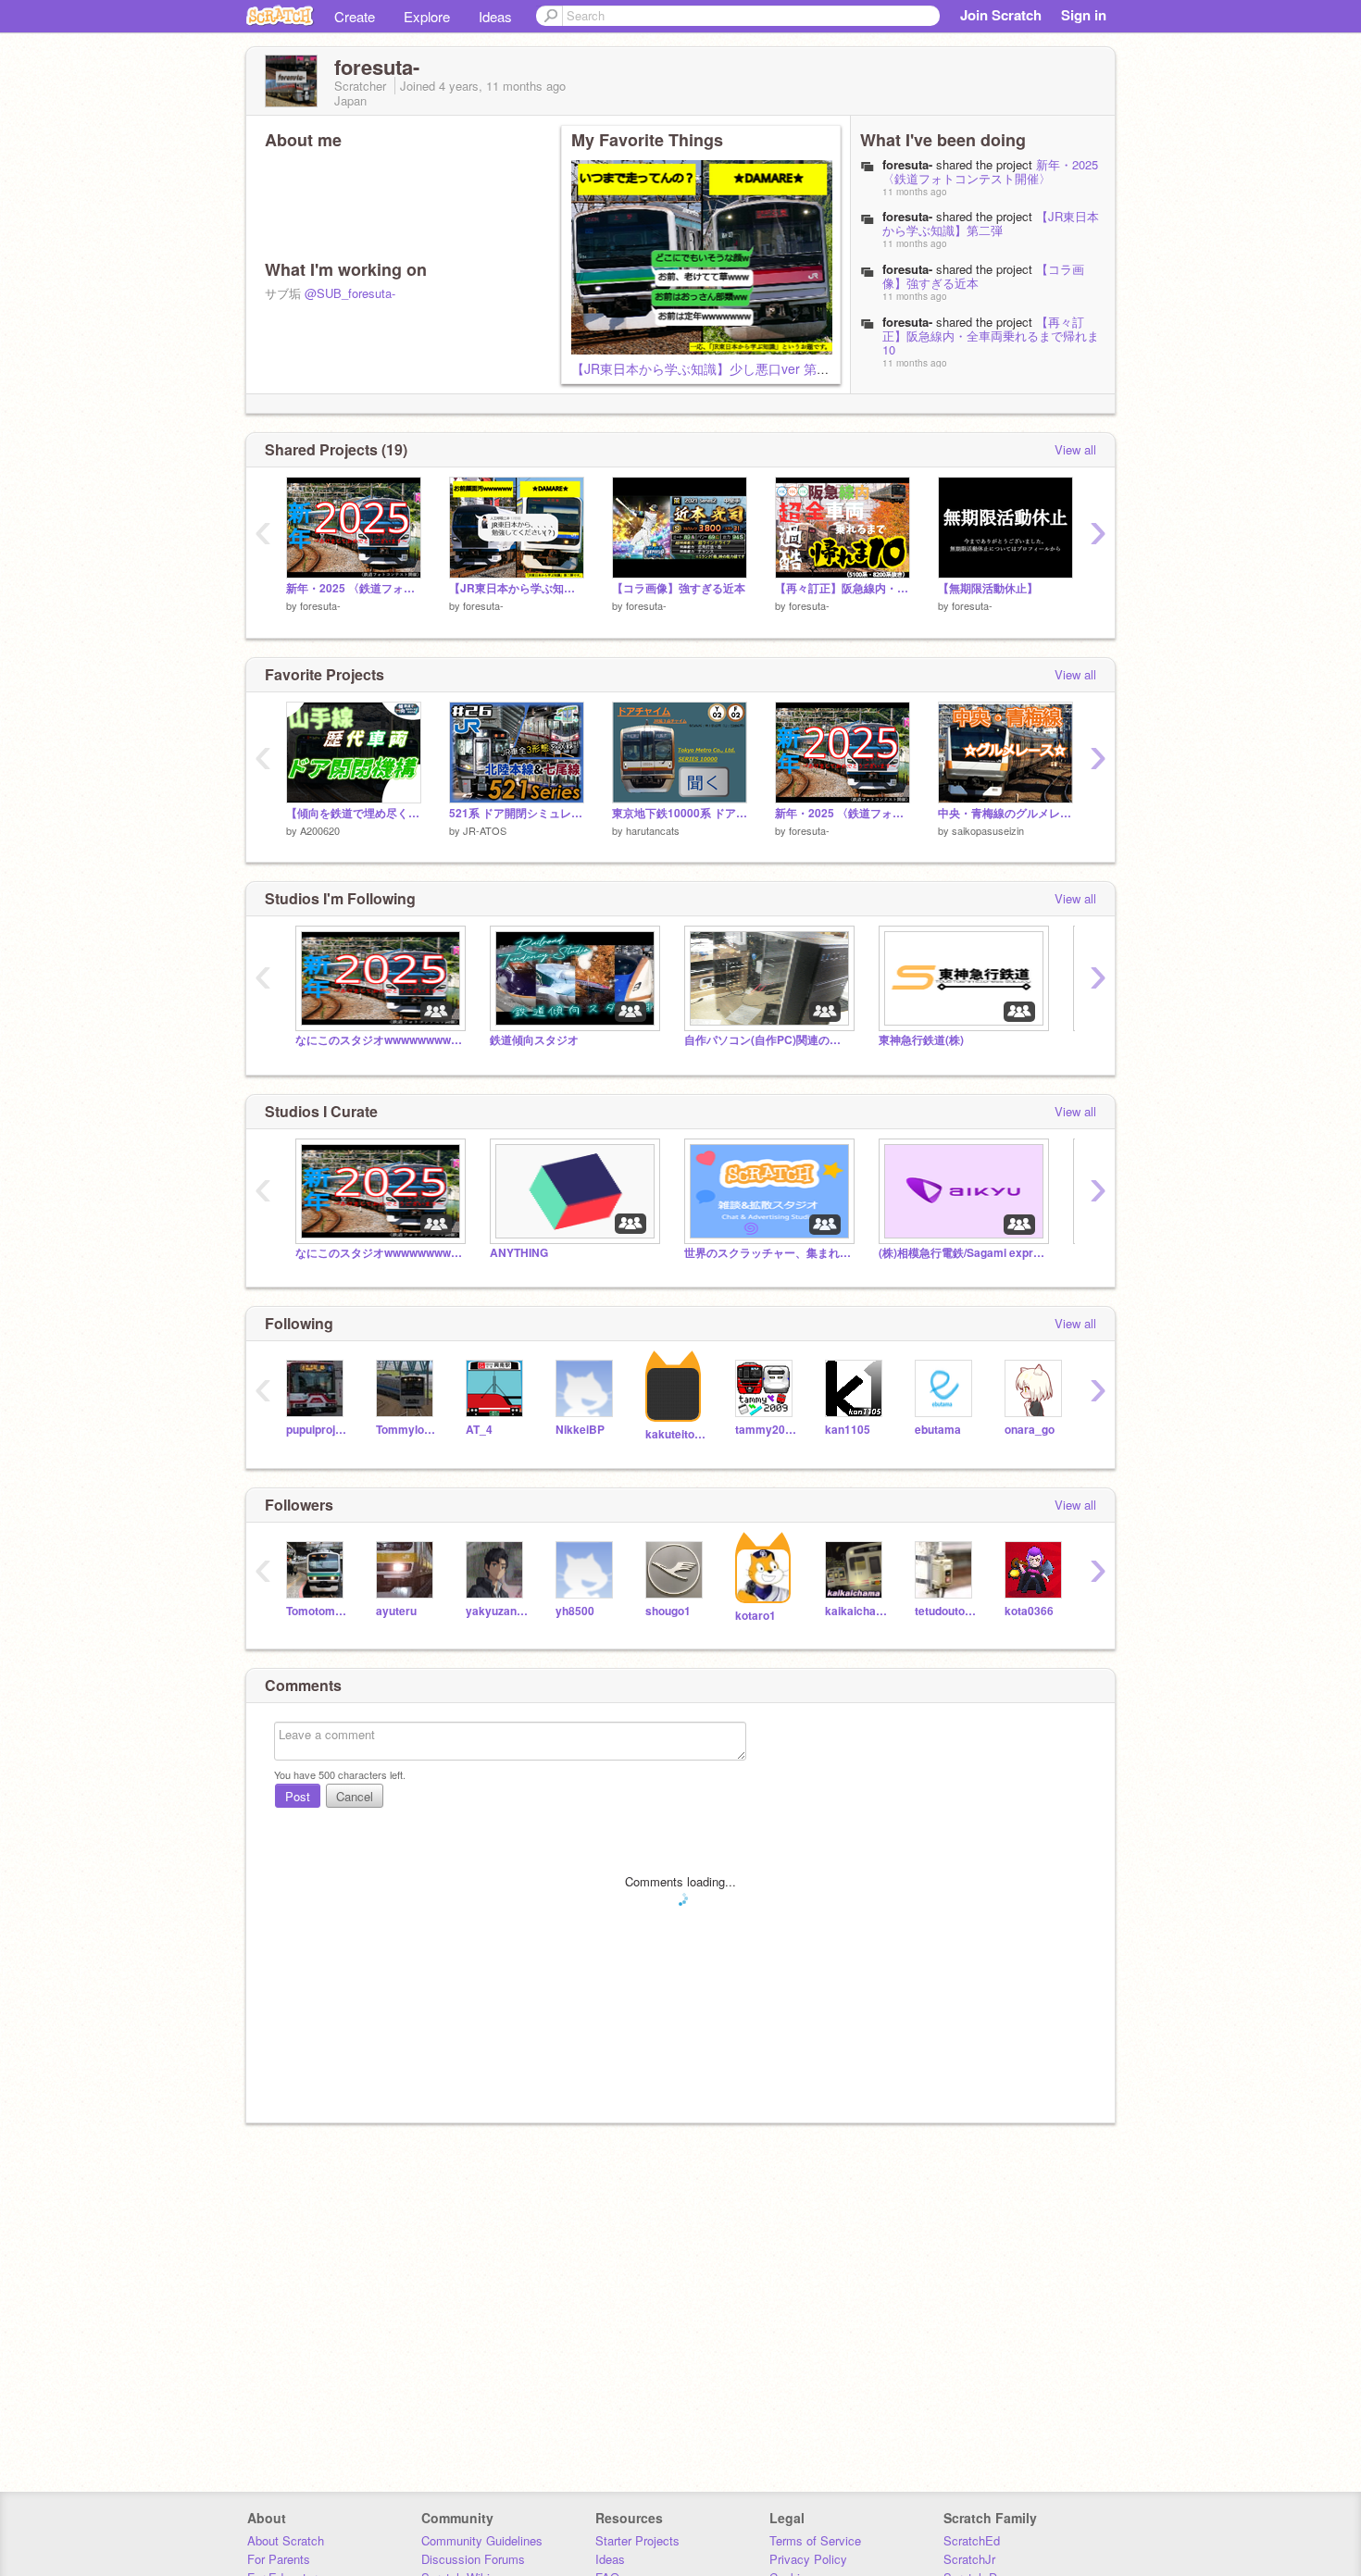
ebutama (938, 1430)
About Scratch (286, 2540)
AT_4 (479, 1430)
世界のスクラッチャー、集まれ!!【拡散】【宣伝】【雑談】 (768, 1253)
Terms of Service (815, 2540)
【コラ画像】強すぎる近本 (679, 588)
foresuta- (320, 605)
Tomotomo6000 (317, 1611)
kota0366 (1029, 1611)
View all (1075, 449)
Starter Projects (637, 2540)
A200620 (320, 830)
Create (355, 16)
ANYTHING (519, 1253)
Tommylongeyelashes (407, 1430)
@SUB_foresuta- (350, 293)
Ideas (495, 16)
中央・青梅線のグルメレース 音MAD (1005, 813)
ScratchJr (969, 2559)
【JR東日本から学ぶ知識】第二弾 (991, 223)
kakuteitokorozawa (676, 1434)
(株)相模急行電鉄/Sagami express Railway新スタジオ (962, 1253)
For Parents (279, 2559)
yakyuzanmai (497, 1611)
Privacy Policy (808, 2559)
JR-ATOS (485, 830)
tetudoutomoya (946, 1611)
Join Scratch (1001, 15)
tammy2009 (766, 1430)
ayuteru (396, 1611)
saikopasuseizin (988, 830)
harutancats (653, 830)
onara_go (1030, 1430)
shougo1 (668, 1611)
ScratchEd (972, 2540)
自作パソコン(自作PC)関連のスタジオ (768, 1040)
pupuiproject (317, 1430)
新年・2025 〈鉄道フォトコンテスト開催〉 (990, 171)
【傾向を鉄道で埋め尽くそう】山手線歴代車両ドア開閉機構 (354, 813)
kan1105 (848, 1430)
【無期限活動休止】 (988, 588)
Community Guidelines (482, 2540)
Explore (427, 16)
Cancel (355, 1796)
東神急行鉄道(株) (921, 1040)
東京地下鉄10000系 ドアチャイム (680, 813)
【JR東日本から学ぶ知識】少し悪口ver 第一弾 (707, 368)
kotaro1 (755, 1616)
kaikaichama (856, 1611)
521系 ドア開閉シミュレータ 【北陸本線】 (517, 813)
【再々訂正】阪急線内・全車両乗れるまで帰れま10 (991, 336)
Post (298, 1796)
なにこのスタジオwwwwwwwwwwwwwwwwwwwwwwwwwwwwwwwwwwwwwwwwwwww (379, 1040)
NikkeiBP (580, 1430)
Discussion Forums (473, 2559)
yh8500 (575, 1611)
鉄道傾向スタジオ (534, 1040)
